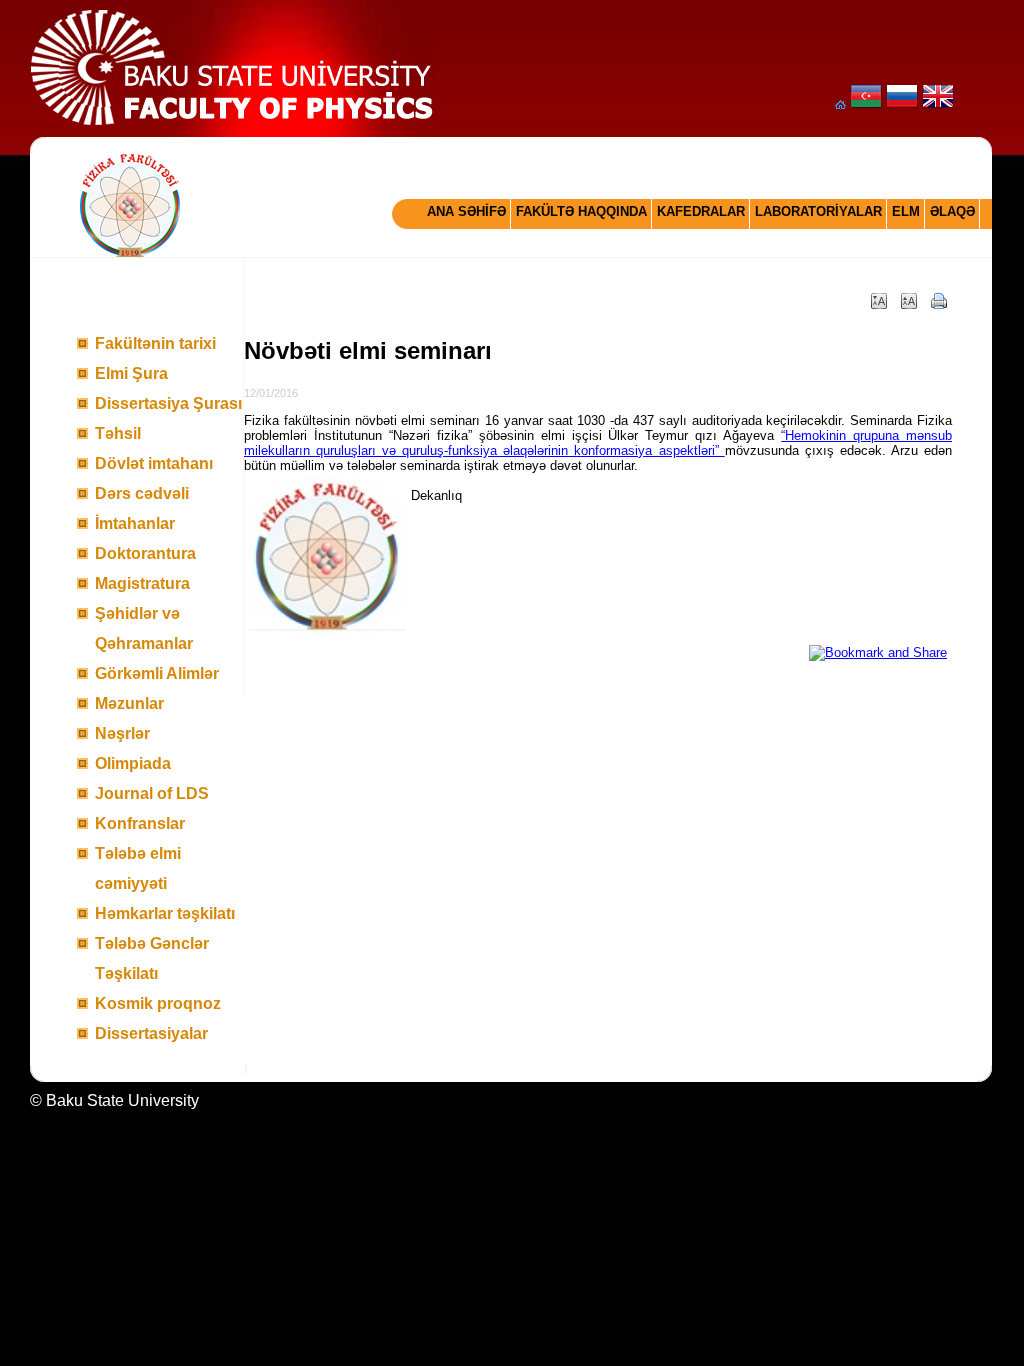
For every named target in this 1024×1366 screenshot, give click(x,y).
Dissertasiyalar (151, 1033)
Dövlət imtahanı (154, 463)
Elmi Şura (131, 373)
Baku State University (122, 1100)
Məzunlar (129, 703)
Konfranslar (140, 823)
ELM (906, 211)
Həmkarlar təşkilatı (165, 913)
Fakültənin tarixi (155, 343)
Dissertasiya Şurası (168, 403)
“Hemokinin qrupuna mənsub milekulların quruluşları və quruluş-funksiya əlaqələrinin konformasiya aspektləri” (598, 443)
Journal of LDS (152, 793)
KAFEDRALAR (701, 211)
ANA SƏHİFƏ (466, 211)
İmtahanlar (135, 523)
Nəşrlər (122, 733)
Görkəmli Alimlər (157, 673)
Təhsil (118, 433)
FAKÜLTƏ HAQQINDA (581, 211)
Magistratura (142, 583)
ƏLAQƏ (952, 211)
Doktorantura (145, 553)
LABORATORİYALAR (818, 211)
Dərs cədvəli (142, 493)
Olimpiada (133, 763)
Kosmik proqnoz (158, 1003)
